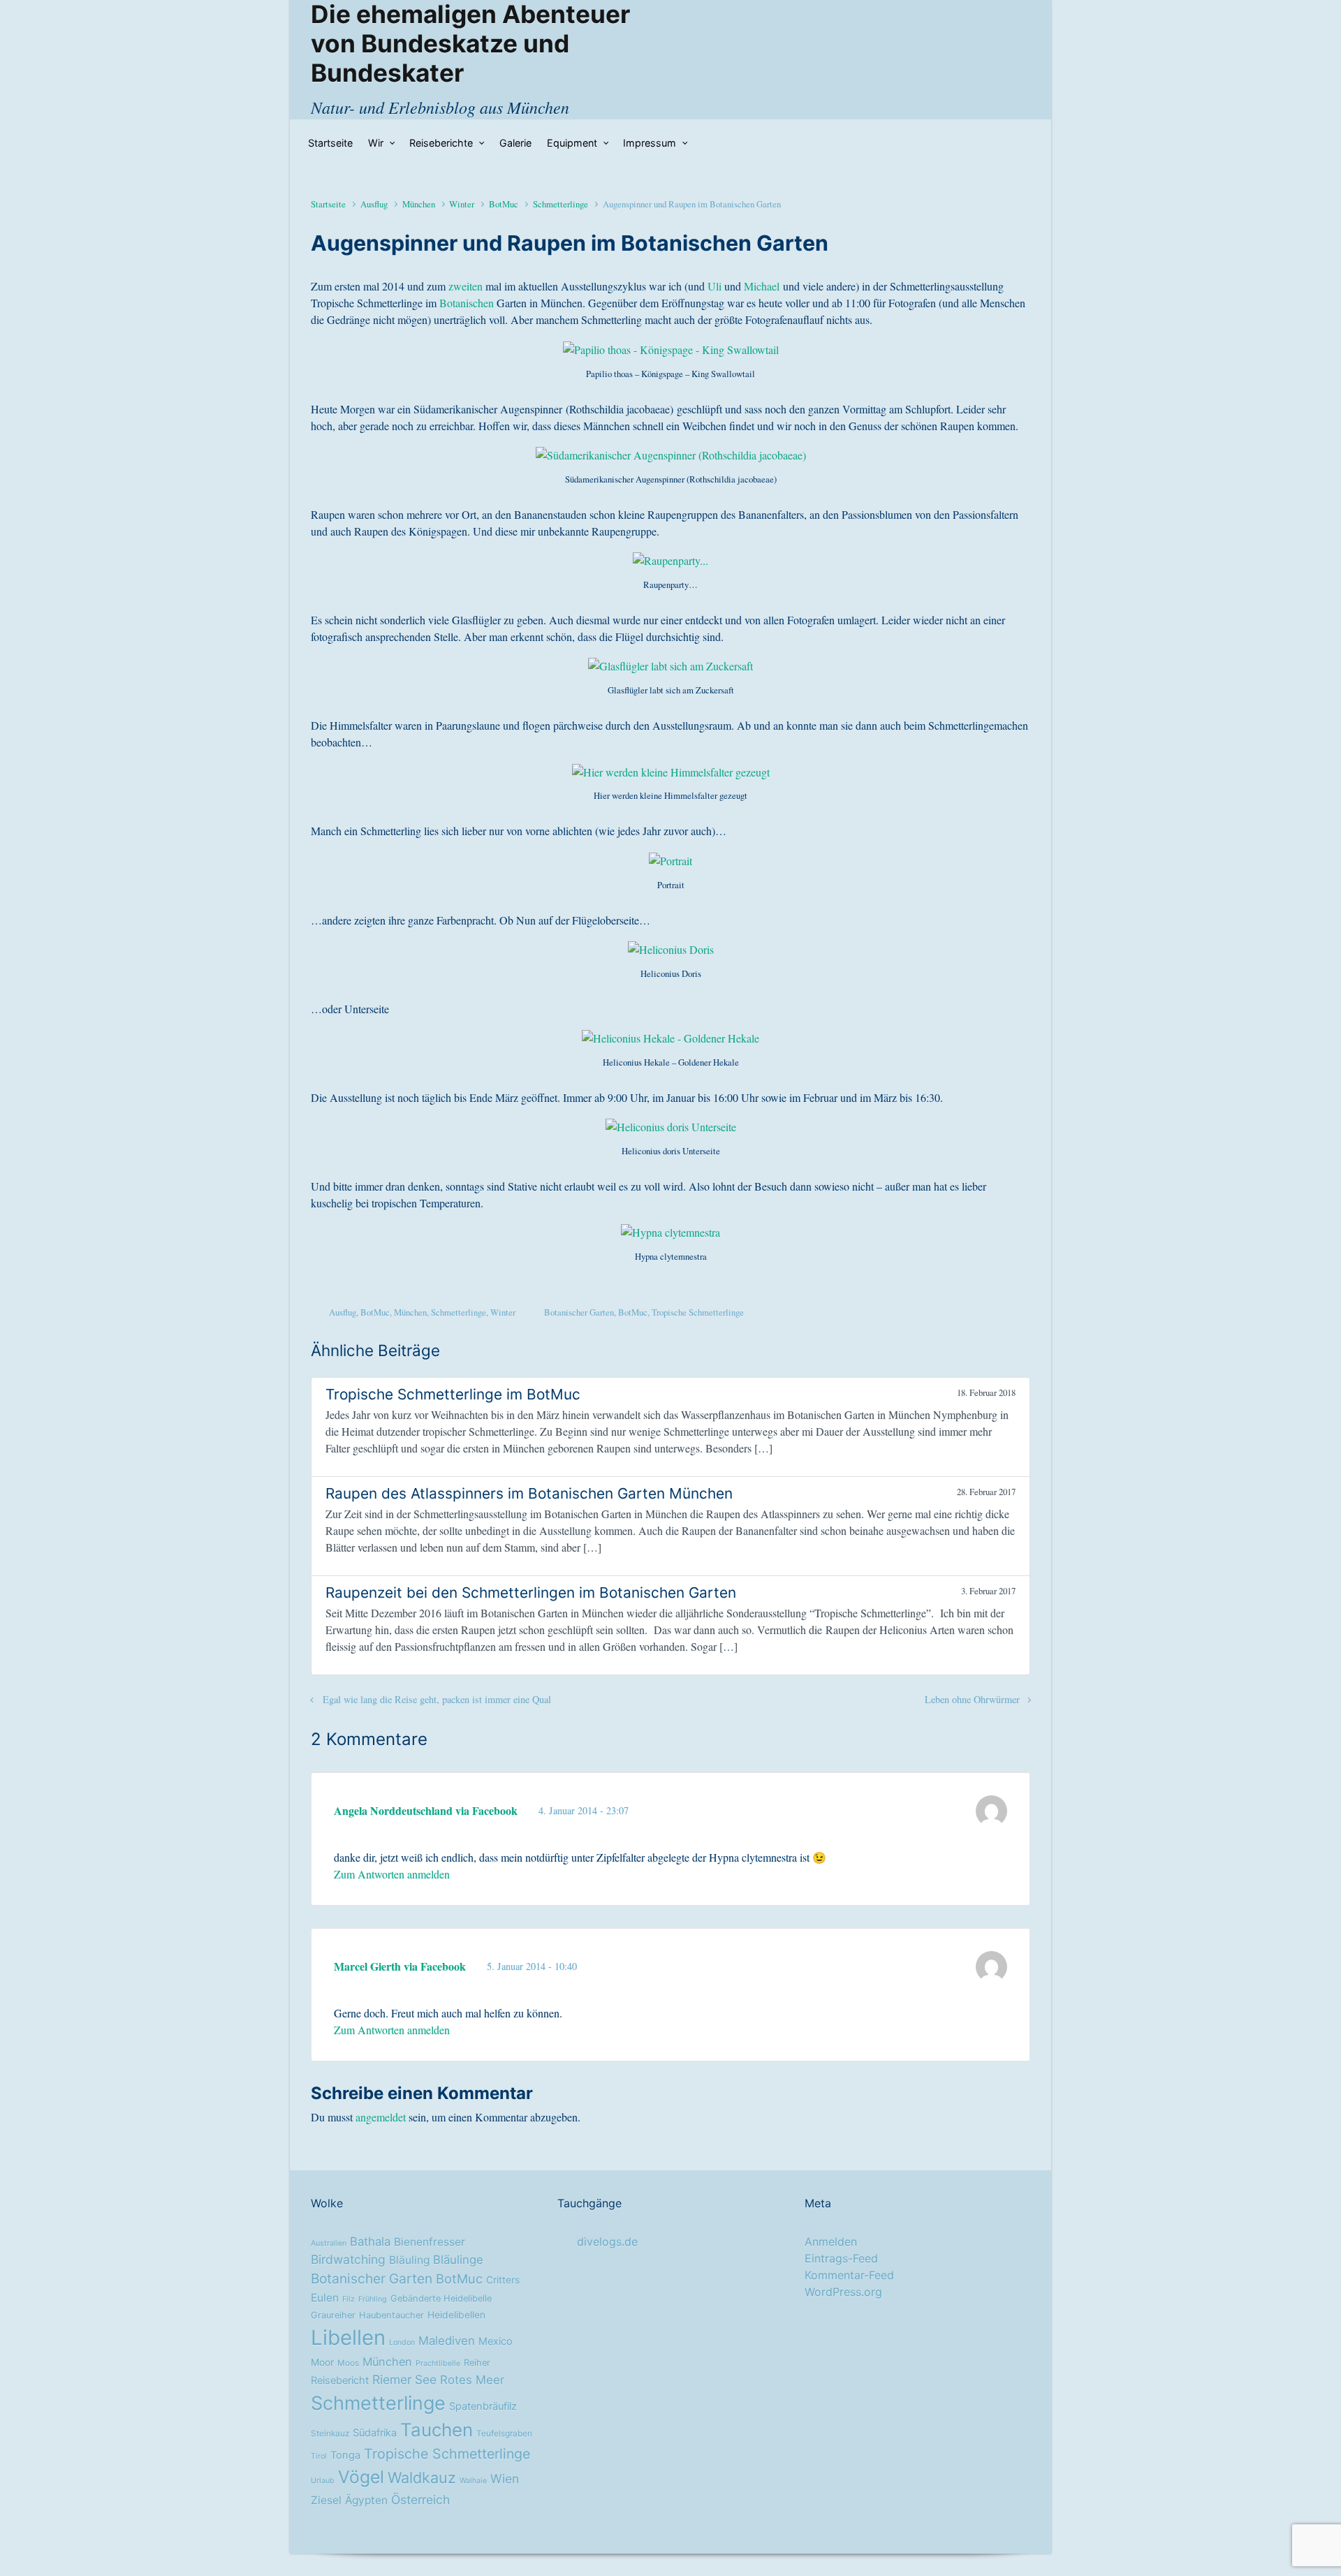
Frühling (373, 2299)
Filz (349, 2299)
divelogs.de (607, 2242)
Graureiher (333, 2315)
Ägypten (366, 2500)
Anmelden (831, 2242)
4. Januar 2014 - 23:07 (584, 1810)
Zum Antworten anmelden (392, 1874)
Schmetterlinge (560, 204)
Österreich (420, 2500)
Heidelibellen (456, 2315)
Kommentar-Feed (849, 2275)
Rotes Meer (472, 2380)
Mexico (496, 2341)
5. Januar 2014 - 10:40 (532, 1966)
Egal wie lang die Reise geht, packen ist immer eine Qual (437, 1699)
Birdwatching (348, 2259)
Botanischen (467, 303)
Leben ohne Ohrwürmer (972, 1699)
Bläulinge (458, 2260)
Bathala (370, 2242)
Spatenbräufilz (483, 2406)
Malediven (447, 2341)
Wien (505, 2479)
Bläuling (409, 2260)
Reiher (477, 2363)
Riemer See (404, 2379)
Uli (715, 286)
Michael (762, 286)
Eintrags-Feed (841, 2258)
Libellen (348, 2338)
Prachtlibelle (438, 2363)
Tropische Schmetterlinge (698, 1312)
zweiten (466, 286)
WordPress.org (843, 2292)
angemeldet (381, 2117)
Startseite (328, 204)
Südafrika (375, 2433)
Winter (462, 204)
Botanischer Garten (579, 1312)
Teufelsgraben (504, 2434)
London (402, 2342)
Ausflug (374, 204)
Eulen (325, 2298)
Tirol (319, 2456)
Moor (322, 2362)
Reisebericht (340, 2380)
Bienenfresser (430, 2242)
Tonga (345, 2455)
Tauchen (437, 2430)
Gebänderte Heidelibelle (441, 2298)
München (419, 204)
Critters (503, 2280)
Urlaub (323, 2481)
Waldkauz (422, 2478)
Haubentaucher (391, 2315)
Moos (348, 2363)
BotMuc (504, 204)
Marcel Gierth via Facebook (400, 1966)
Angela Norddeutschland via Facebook (426, 1810)
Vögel (361, 2477)
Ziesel (326, 2500)
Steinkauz (330, 2434)
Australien (329, 2243)
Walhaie (473, 2481)
